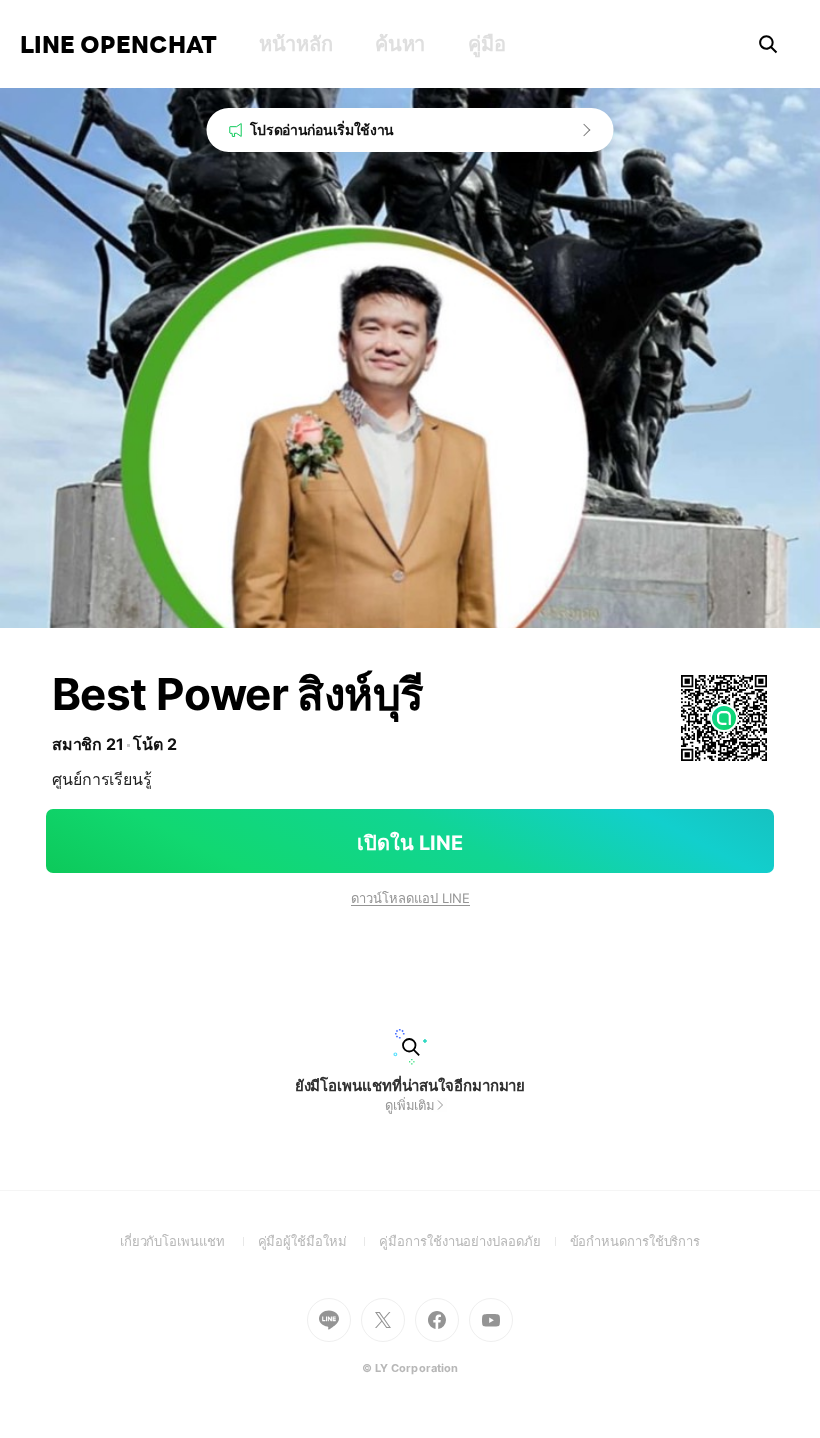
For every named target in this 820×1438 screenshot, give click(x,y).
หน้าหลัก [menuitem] (295, 44)
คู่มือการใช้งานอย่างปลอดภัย (474, 1241)
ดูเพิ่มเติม (410, 1105)
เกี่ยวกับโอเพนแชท (189, 1241)
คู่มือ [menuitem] (486, 44)
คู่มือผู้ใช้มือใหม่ (319, 1241)
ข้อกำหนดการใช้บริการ (635, 1241)
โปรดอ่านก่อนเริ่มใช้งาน (322, 129)
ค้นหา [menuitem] (400, 44)
